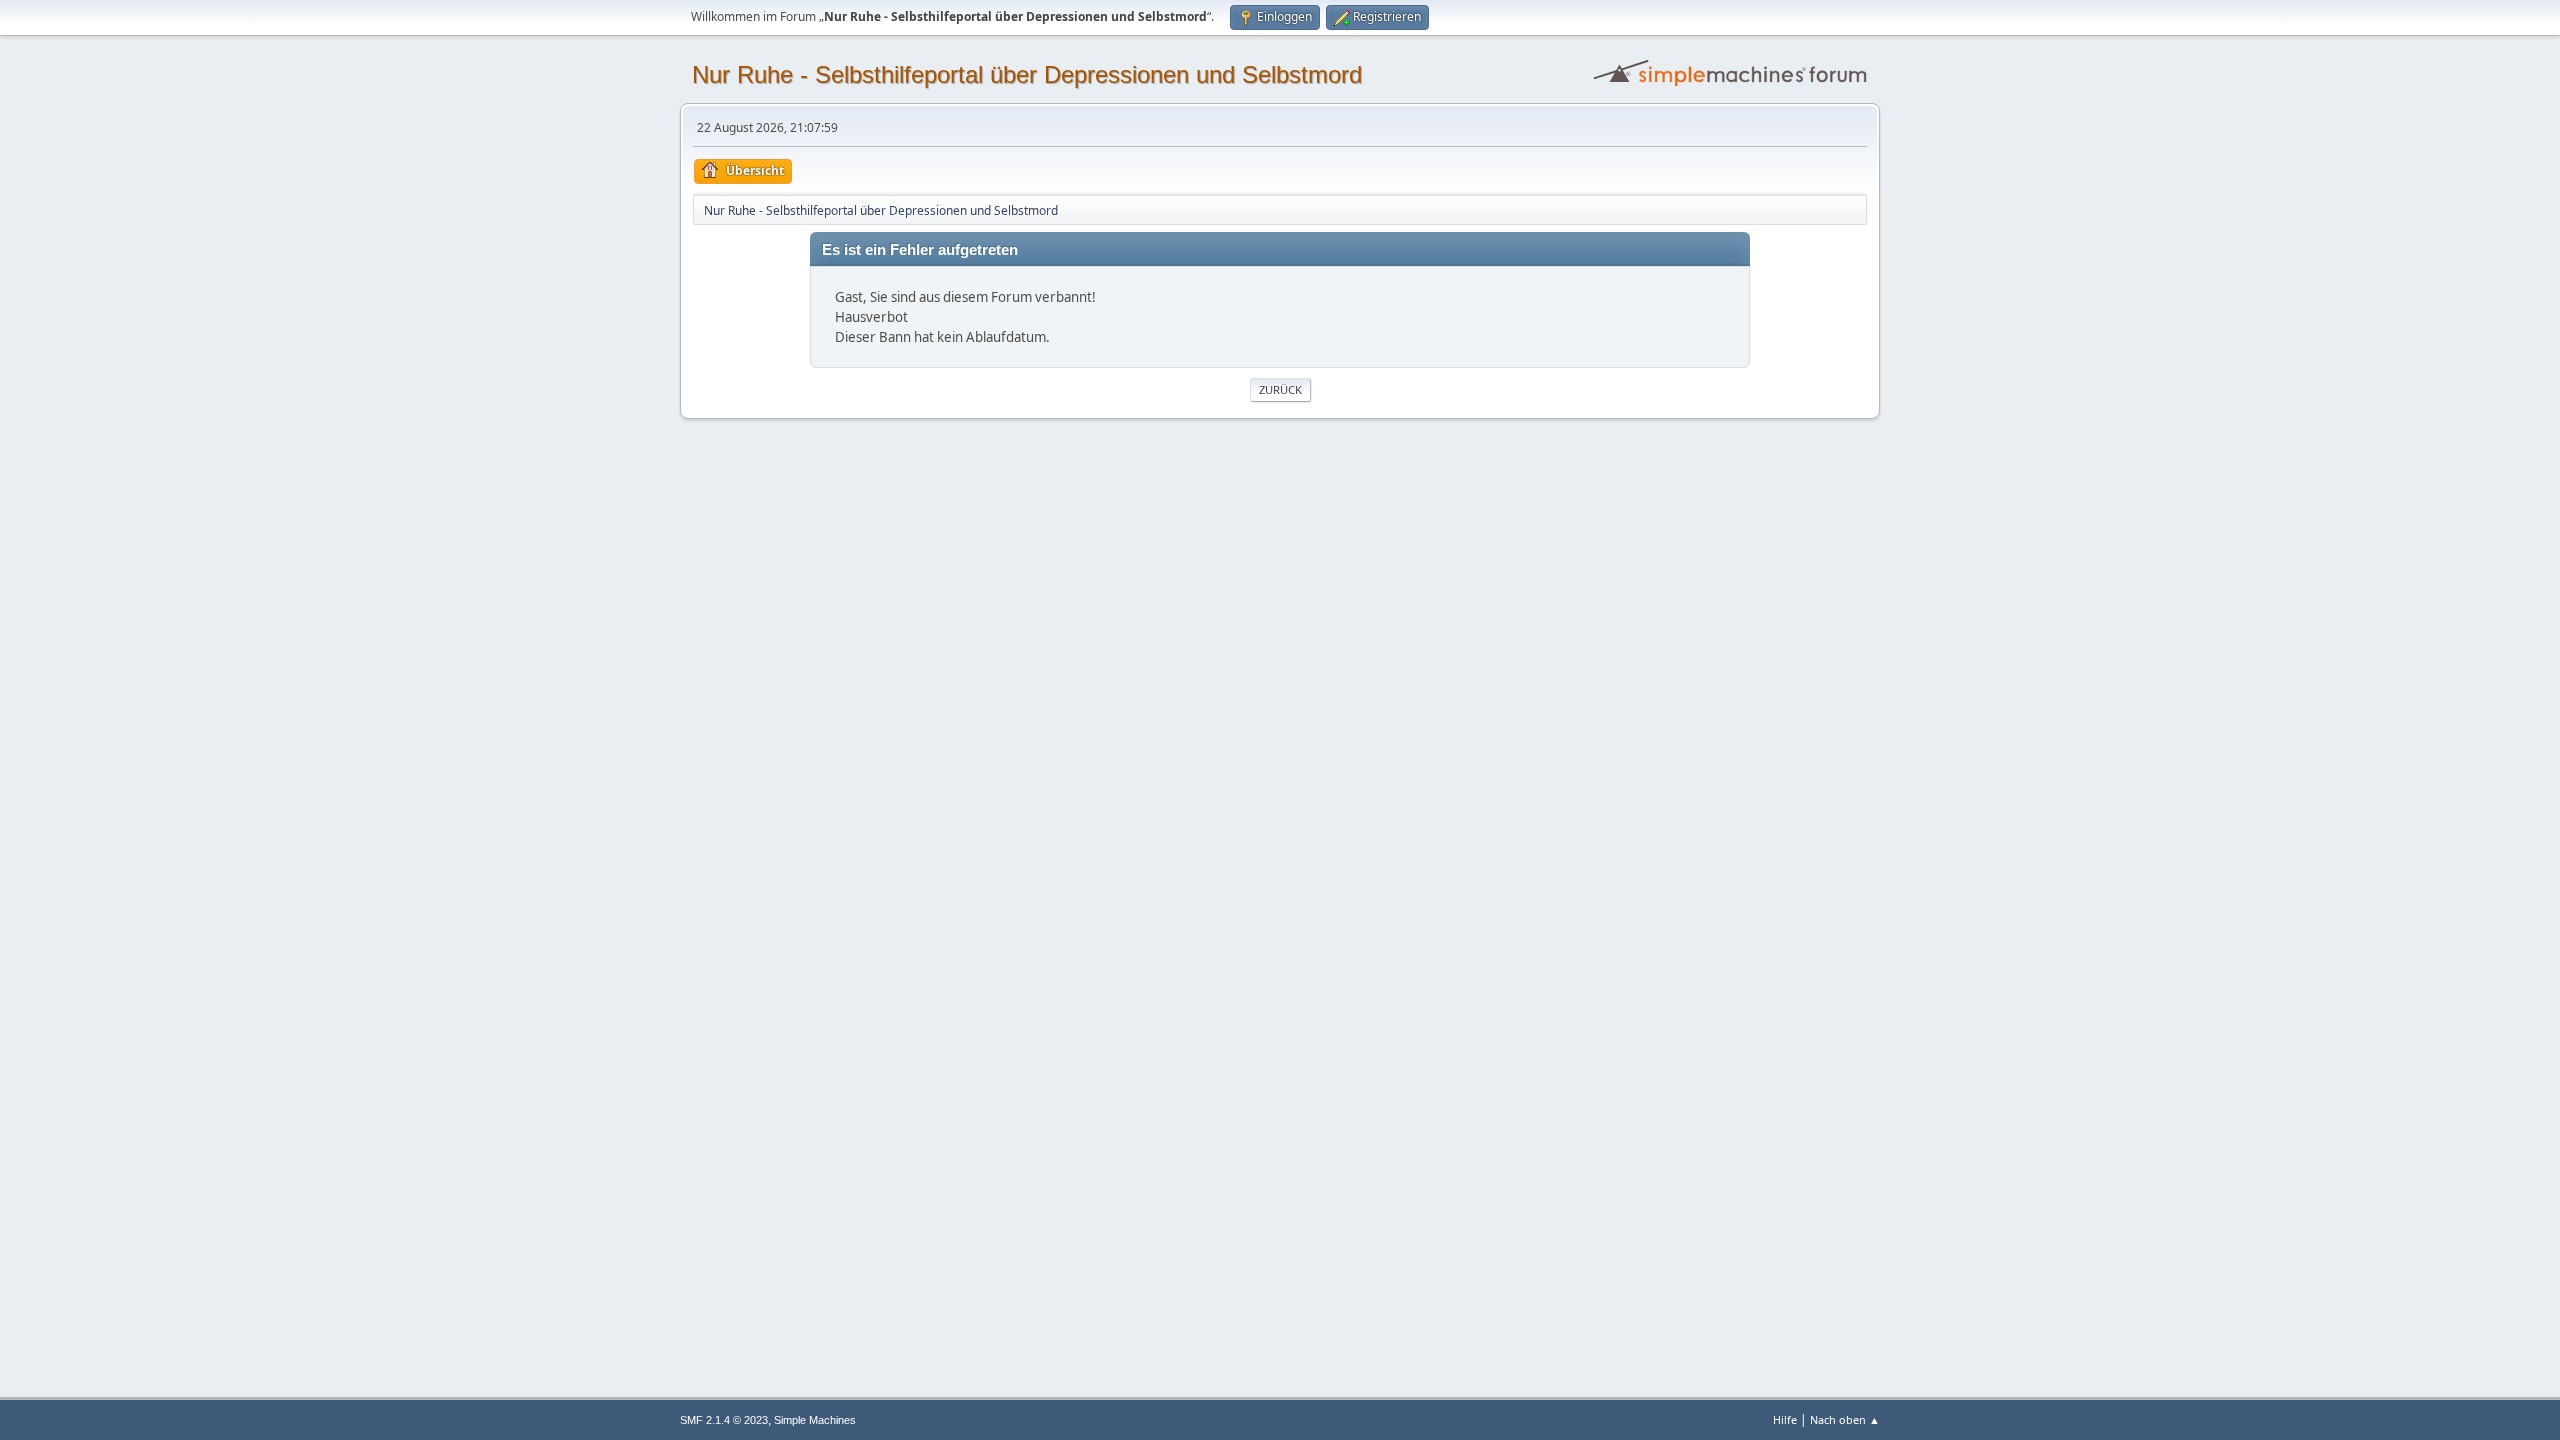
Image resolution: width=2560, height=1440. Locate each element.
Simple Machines (815, 1420)
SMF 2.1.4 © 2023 (724, 1420)
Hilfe (1785, 1419)
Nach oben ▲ (1845, 1419)
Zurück (1280, 389)
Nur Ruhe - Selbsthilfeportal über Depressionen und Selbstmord (1027, 74)
